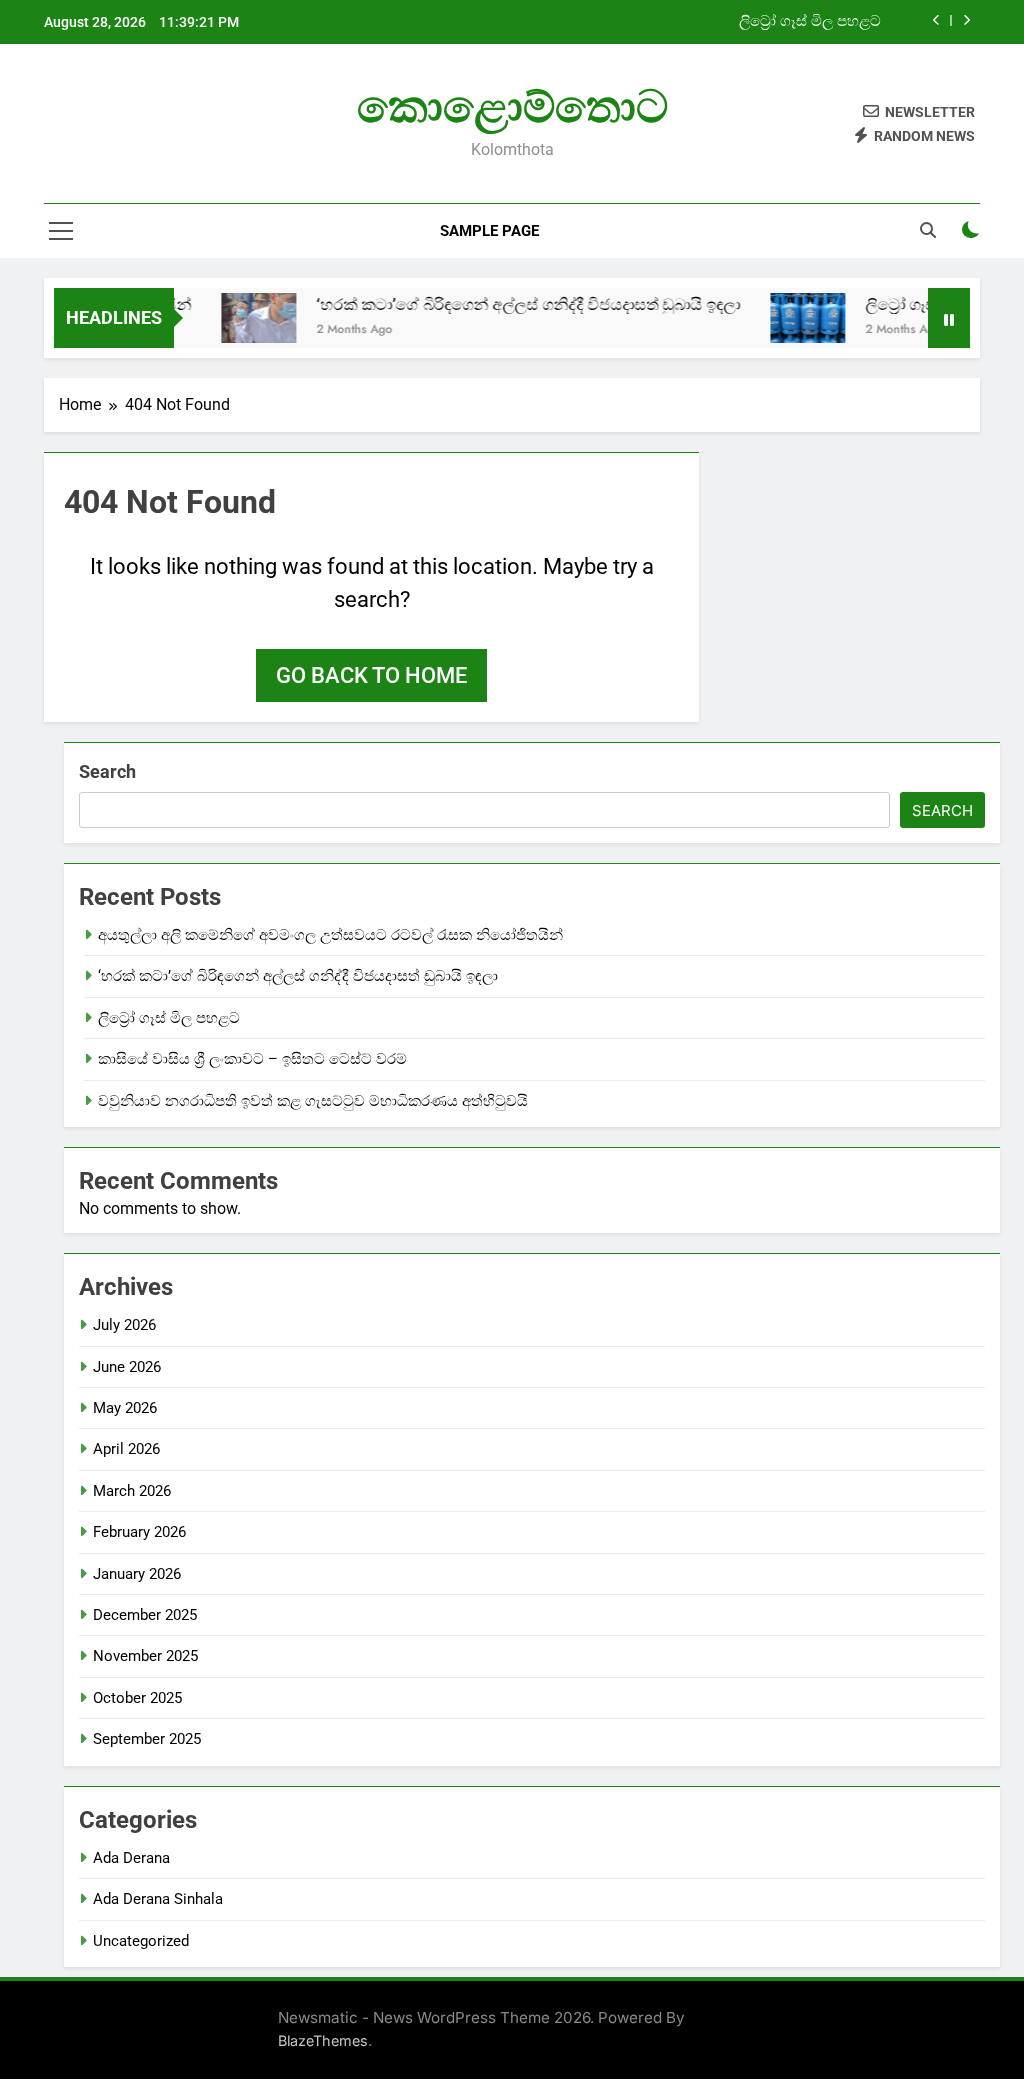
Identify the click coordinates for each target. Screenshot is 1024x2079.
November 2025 (145, 1656)
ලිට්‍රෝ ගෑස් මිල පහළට (810, 22)
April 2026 (126, 1449)
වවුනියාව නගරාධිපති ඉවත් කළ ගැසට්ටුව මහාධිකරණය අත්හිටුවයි (313, 1101)
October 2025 (137, 1698)
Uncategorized (141, 1941)
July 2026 (124, 1325)
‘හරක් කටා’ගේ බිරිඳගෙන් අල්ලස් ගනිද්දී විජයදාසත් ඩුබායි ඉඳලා (507, 304)
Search (107, 771)
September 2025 (147, 1739)
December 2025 (145, 1615)
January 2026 (137, 1574)
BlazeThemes (323, 2040)
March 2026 (132, 1491)
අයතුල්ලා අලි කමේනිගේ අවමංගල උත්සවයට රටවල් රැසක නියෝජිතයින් (330, 935)
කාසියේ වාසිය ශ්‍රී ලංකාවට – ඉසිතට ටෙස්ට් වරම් (252, 1059)
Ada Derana (131, 1858)
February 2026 (139, 1532)
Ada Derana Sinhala (158, 1899)
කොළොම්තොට (512, 106)
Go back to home (371, 675)
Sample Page (489, 231)
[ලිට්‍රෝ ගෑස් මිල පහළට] (786, 318)
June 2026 (127, 1367)
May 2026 (125, 1408)
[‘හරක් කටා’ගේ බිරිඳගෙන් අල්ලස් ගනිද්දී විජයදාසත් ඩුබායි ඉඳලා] (237, 318)
